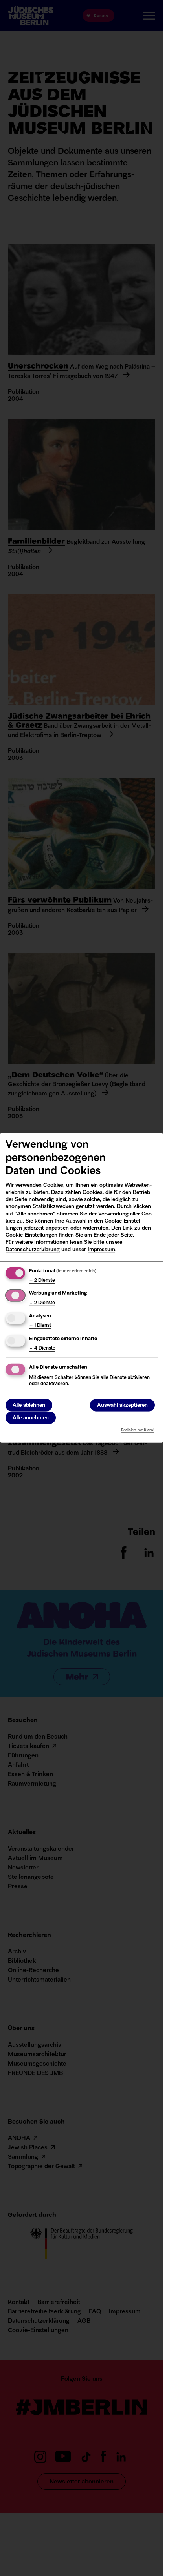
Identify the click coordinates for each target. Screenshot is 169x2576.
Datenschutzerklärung (33, 1249)
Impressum (101, 1249)
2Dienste (42, 1280)
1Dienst (40, 1326)
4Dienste (42, 1348)
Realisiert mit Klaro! (138, 1430)
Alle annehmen (31, 1418)
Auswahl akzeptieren (122, 1405)
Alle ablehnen (29, 1405)
